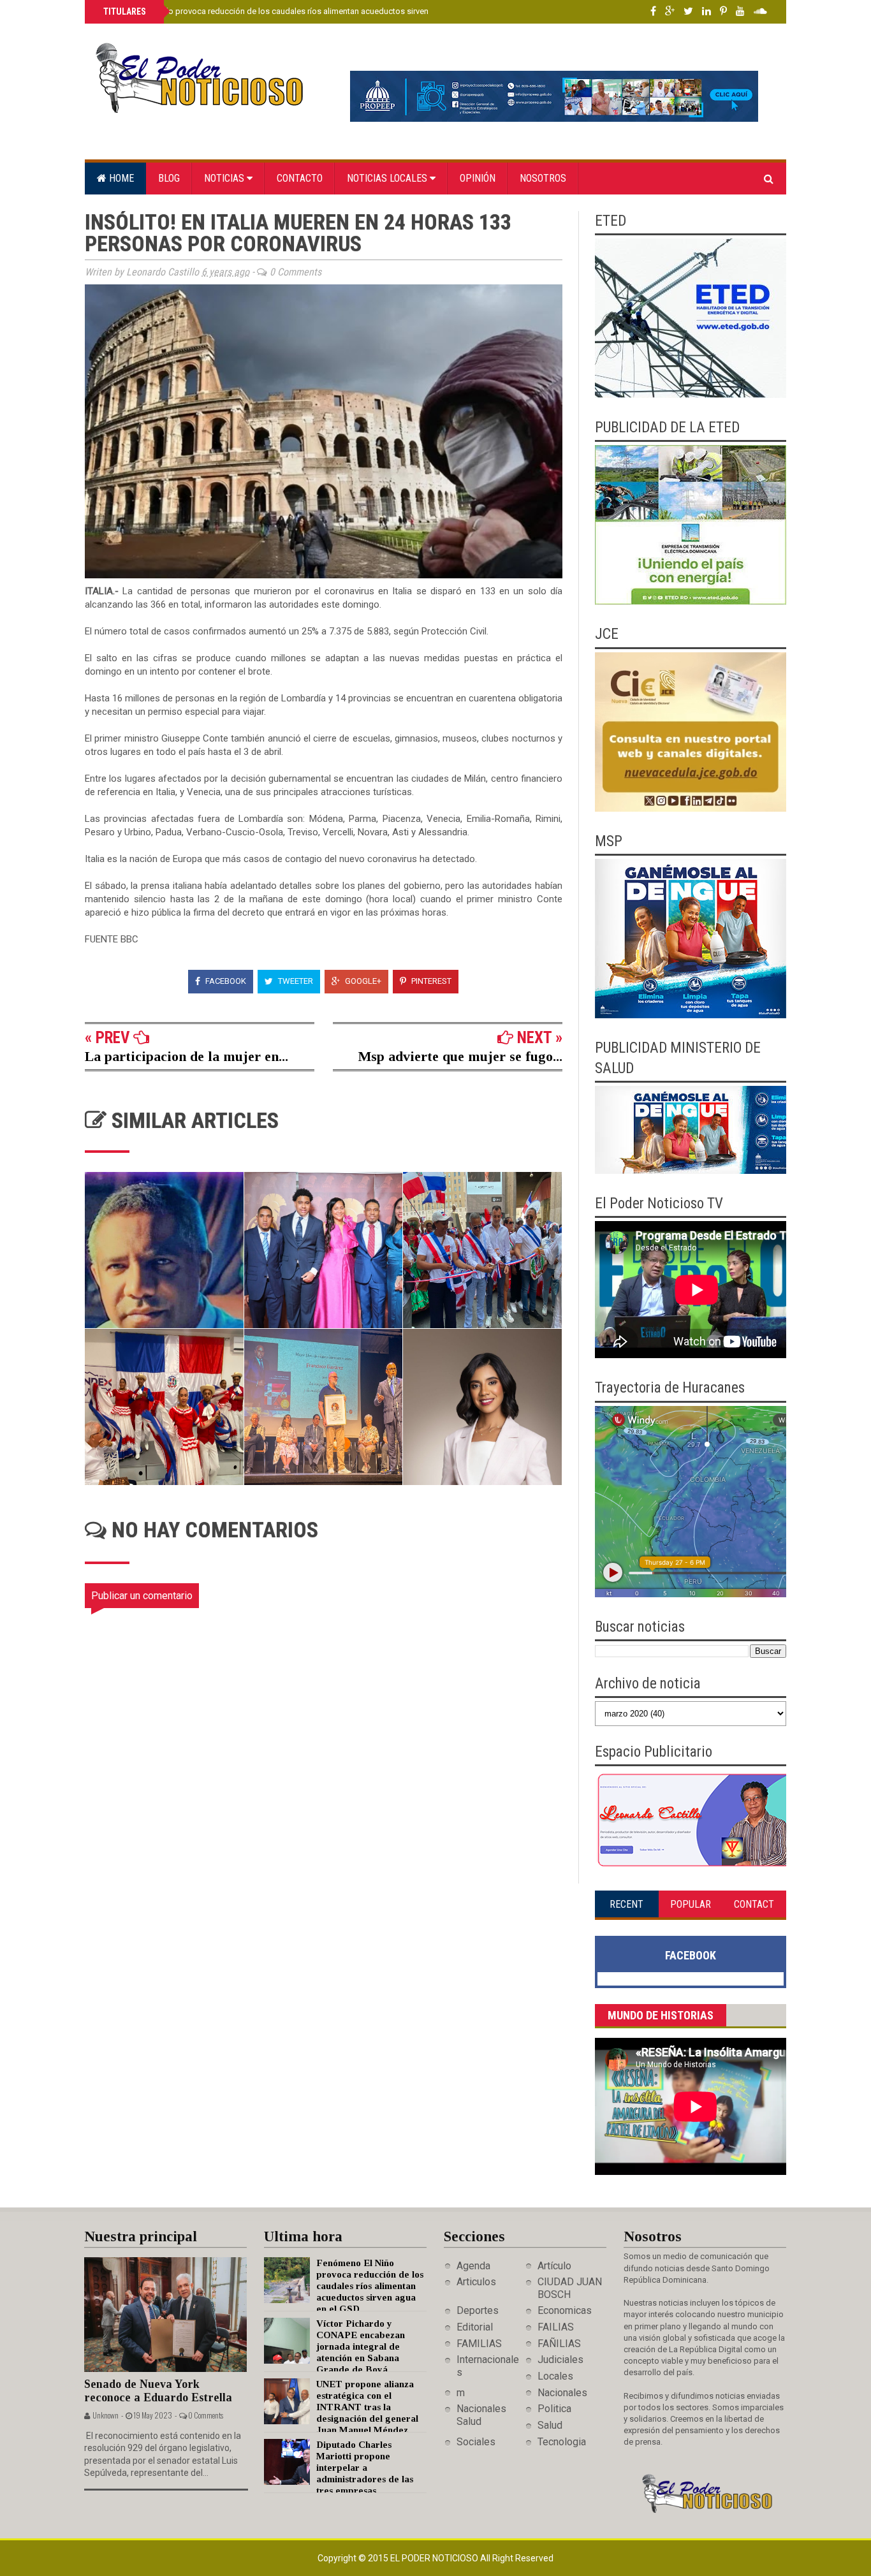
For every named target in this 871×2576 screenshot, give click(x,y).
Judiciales (560, 2360)
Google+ (362, 981)
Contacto (300, 178)
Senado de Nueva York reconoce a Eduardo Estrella (158, 2391)
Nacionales (562, 2393)
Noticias (225, 178)
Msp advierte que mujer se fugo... (460, 1056)
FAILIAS (556, 2327)
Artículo (554, 2266)
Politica (554, 2409)
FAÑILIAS (559, 2344)
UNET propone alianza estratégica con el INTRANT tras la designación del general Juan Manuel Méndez (367, 2407)
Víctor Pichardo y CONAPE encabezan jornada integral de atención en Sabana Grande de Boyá (361, 2346)
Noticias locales (388, 178)
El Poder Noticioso (435, 2558)
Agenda (473, 2266)
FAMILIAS (479, 2344)
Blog (169, 178)
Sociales (476, 2442)
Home (120, 178)
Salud (550, 2425)
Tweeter (295, 981)
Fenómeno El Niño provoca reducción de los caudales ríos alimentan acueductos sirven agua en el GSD (295, 11)
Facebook (225, 981)
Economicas (565, 2310)
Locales (555, 2376)
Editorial (475, 2327)
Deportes (478, 2310)
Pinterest (430, 981)
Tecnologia (562, 2442)
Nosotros (543, 178)
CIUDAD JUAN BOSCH (570, 2288)
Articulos (476, 2282)
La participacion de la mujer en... (187, 1056)
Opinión (478, 178)
